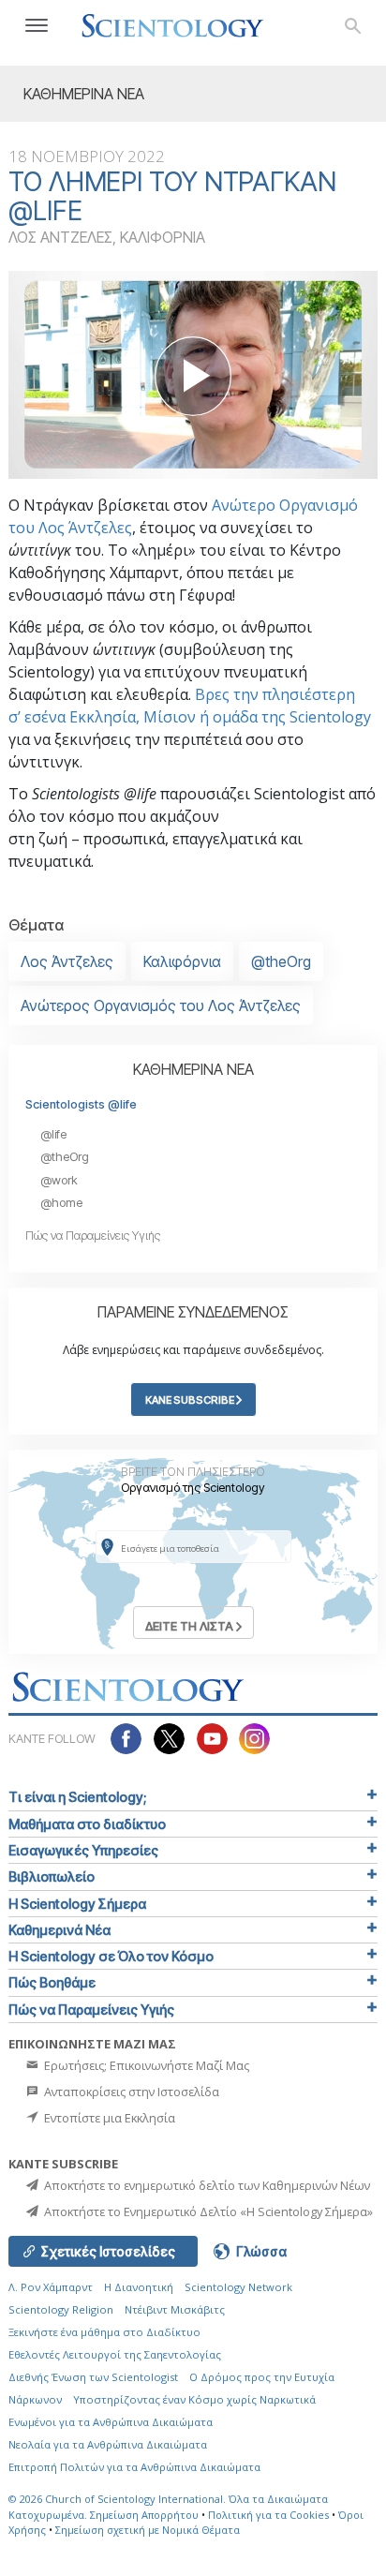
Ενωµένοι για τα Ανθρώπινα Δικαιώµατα (111, 2422)
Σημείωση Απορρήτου (144, 2515)
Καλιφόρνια (182, 961)
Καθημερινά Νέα (59, 1930)
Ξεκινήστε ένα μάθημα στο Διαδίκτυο (104, 2332)
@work (59, 1180)
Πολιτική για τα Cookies (268, 2515)
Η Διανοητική (139, 2287)
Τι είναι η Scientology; (77, 1797)
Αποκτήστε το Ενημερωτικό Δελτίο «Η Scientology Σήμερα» (207, 2211)
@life (53, 1134)
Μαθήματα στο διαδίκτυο (87, 1824)
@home (61, 1203)
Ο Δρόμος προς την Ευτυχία (262, 2377)
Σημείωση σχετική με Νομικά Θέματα (148, 2530)
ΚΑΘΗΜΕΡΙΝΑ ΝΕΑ (193, 1069)
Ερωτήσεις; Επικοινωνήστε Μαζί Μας (145, 2065)
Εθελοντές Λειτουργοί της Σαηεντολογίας (115, 2354)
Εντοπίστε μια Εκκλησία (108, 2118)
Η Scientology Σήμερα (77, 1904)
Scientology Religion (61, 2309)
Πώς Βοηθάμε (52, 1982)
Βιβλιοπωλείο (52, 1876)
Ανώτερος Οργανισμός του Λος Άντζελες (161, 1005)
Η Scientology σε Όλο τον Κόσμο (111, 1956)
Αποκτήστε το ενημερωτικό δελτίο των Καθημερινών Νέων (206, 2185)
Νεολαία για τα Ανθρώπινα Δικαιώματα (108, 2444)
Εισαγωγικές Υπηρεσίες (83, 1850)
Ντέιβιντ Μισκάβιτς (175, 2309)
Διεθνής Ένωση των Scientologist (93, 2377)
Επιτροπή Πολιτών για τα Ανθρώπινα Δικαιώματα (134, 2467)
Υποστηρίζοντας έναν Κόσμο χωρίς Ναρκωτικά (194, 2399)
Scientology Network (238, 2287)
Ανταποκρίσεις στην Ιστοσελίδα (130, 2092)
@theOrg (281, 961)
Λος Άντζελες (67, 961)
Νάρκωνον (35, 2399)
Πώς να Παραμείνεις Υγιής (93, 1236)
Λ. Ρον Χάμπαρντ (51, 2287)
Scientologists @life (81, 1104)
